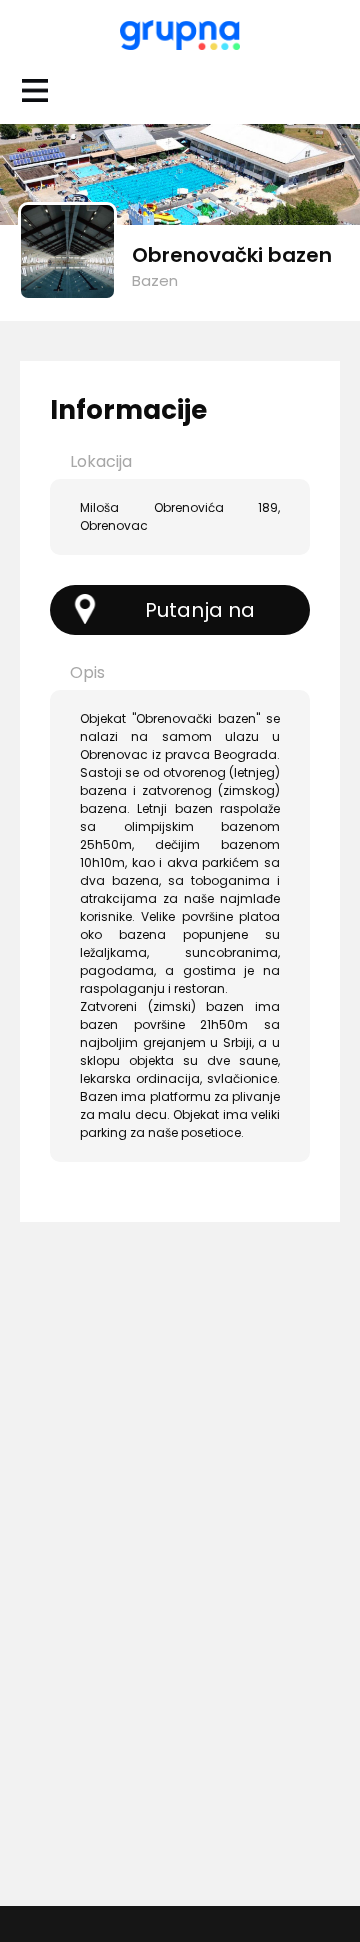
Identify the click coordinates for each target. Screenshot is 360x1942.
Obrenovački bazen (232, 255)
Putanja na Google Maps (183, 615)
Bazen (155, 280)
